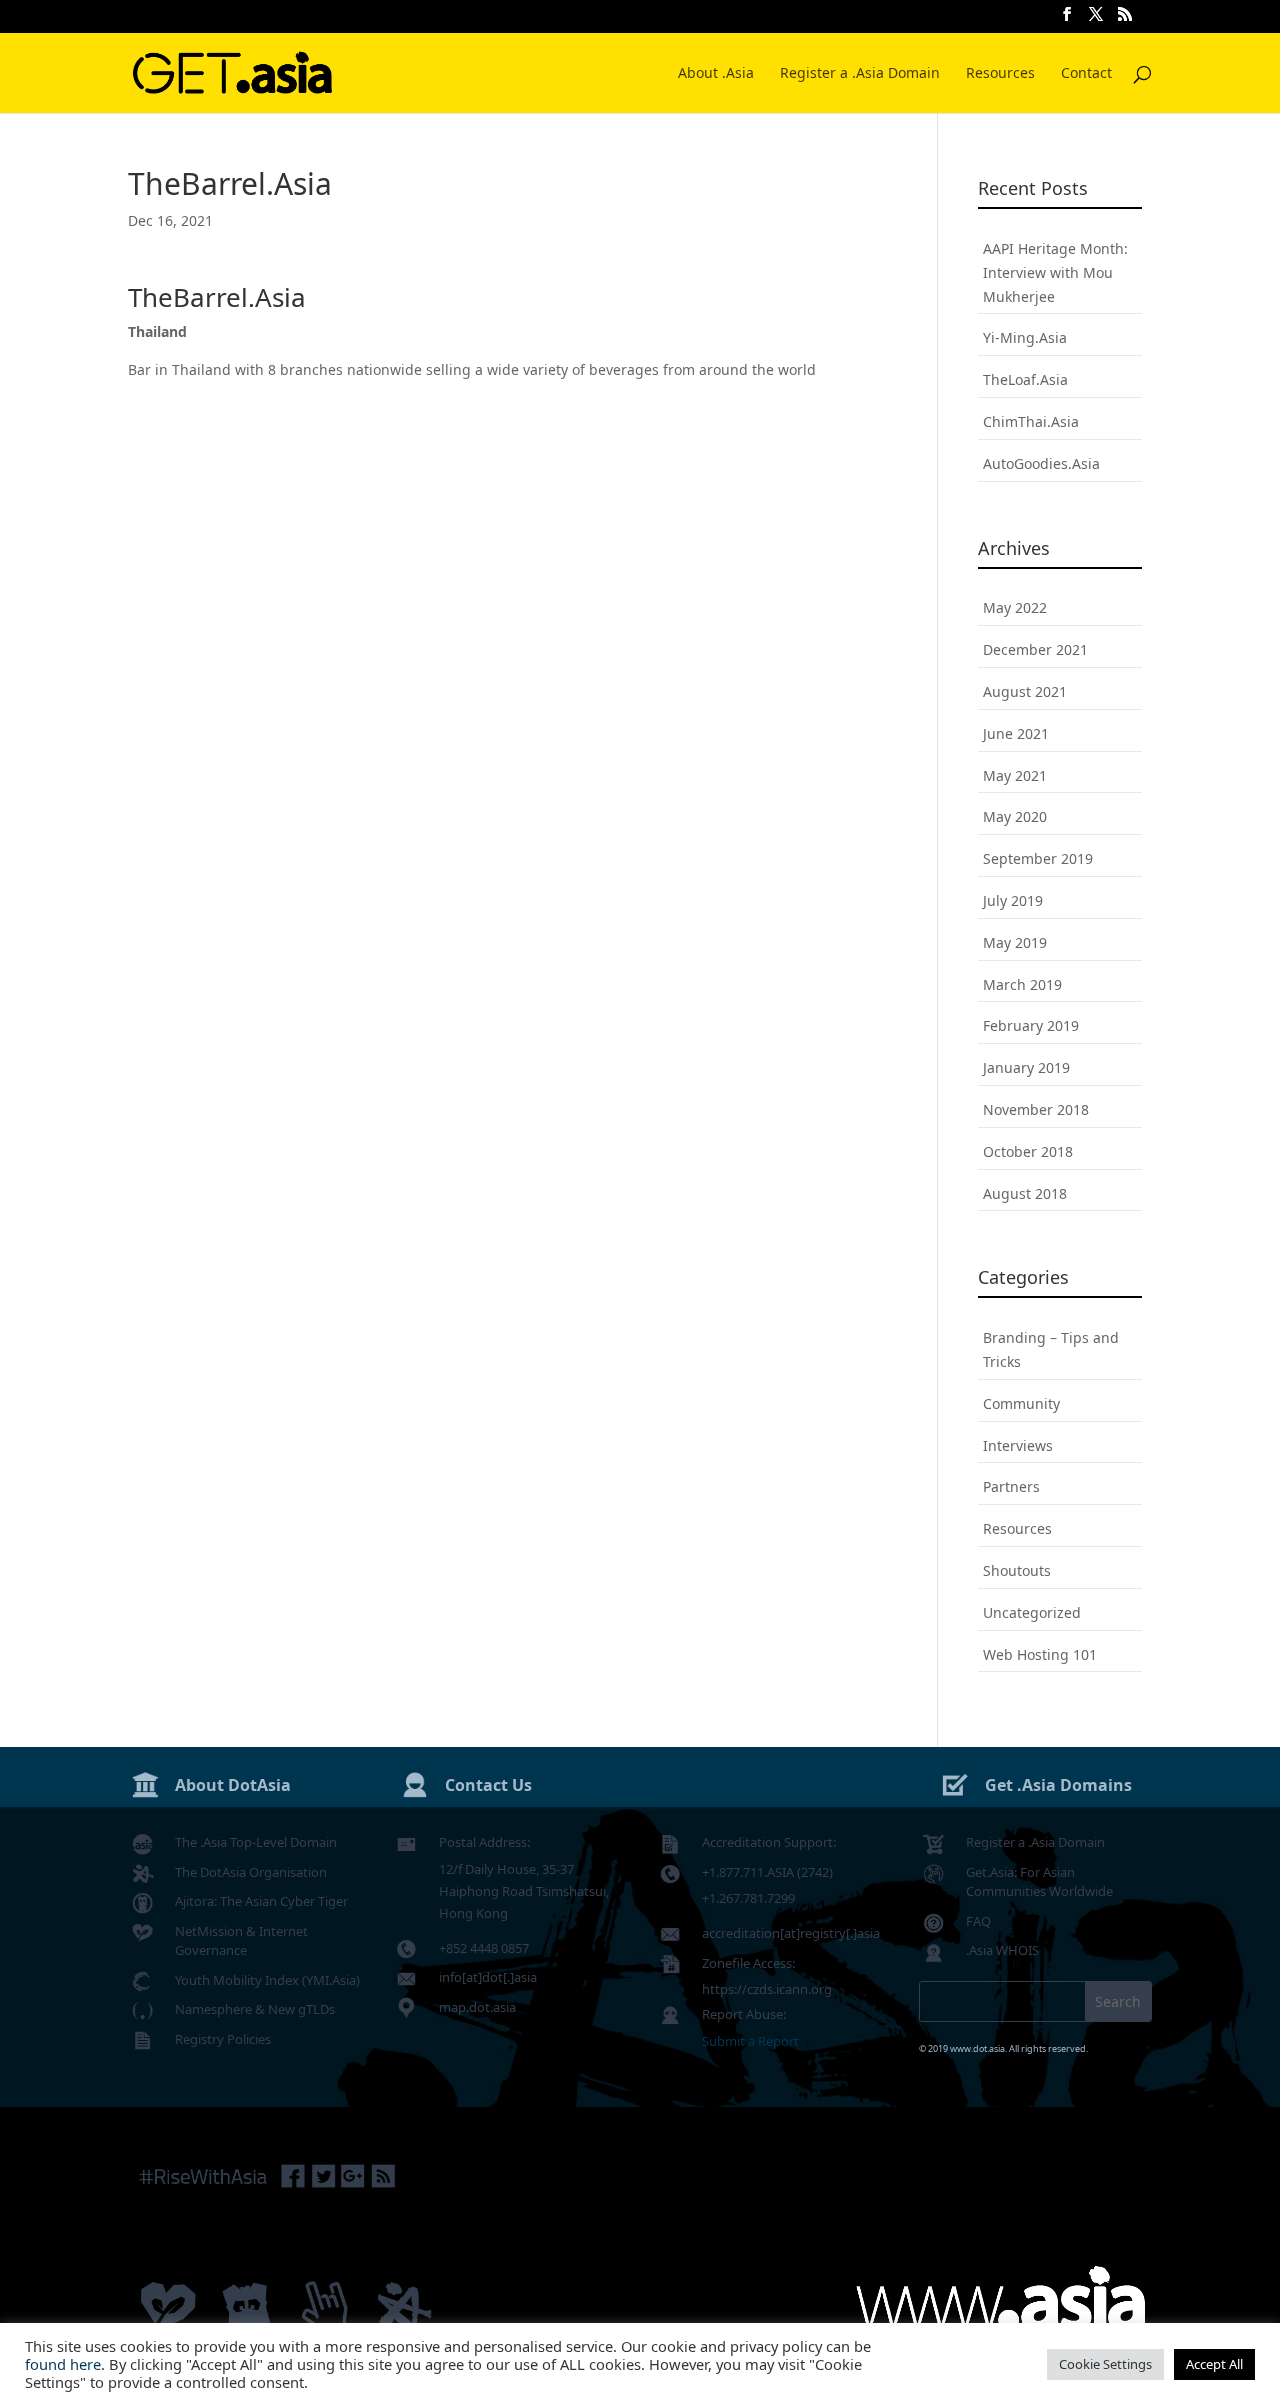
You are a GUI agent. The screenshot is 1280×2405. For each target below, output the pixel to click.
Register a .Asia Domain (860, 74)
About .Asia (716, 74)
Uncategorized (1032, 1612)
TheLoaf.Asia (1025, 379)
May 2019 (1015, 942)
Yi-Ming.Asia (1025, 337)
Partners (1011, 1486)
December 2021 (1035, 649)
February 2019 (1031, 1025)
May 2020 (1015, 816)
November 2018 (1036, 1109)
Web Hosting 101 (1040, 1654)
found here (63, 2364)
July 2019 (1013, 900)
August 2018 (1025, 1193)
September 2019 (1038, 858)
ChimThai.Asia (1031, 421)
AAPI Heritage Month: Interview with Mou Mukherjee (1055, 272)
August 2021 (1025, 691)
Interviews (1018, 1445)
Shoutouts (1017, 1570)
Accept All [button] (1214, 2364)
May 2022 (1015, 607)
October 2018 (1028, 1151)
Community (1021, 1403)
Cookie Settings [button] (1105, 2364)
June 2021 (1016, 733)
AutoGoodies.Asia (1041, 463)
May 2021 (1015, 775)
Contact (1086, 74)
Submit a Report (750, 2041)
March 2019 (1022, 984)
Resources (1000, 74)
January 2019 (1026, 1067)
